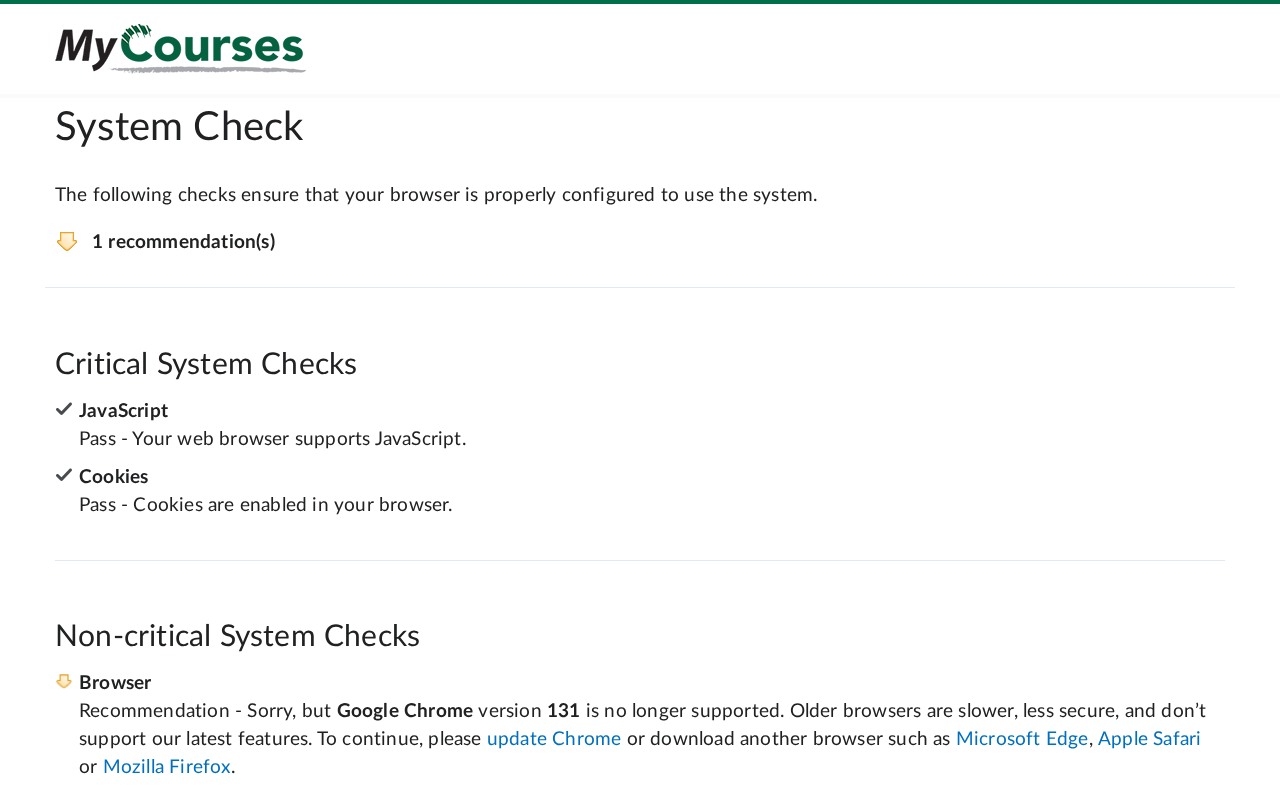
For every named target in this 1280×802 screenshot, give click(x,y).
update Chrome (554, 739)
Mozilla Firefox (167, 767)
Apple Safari (1149, 739)
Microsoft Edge (1022, 739)
